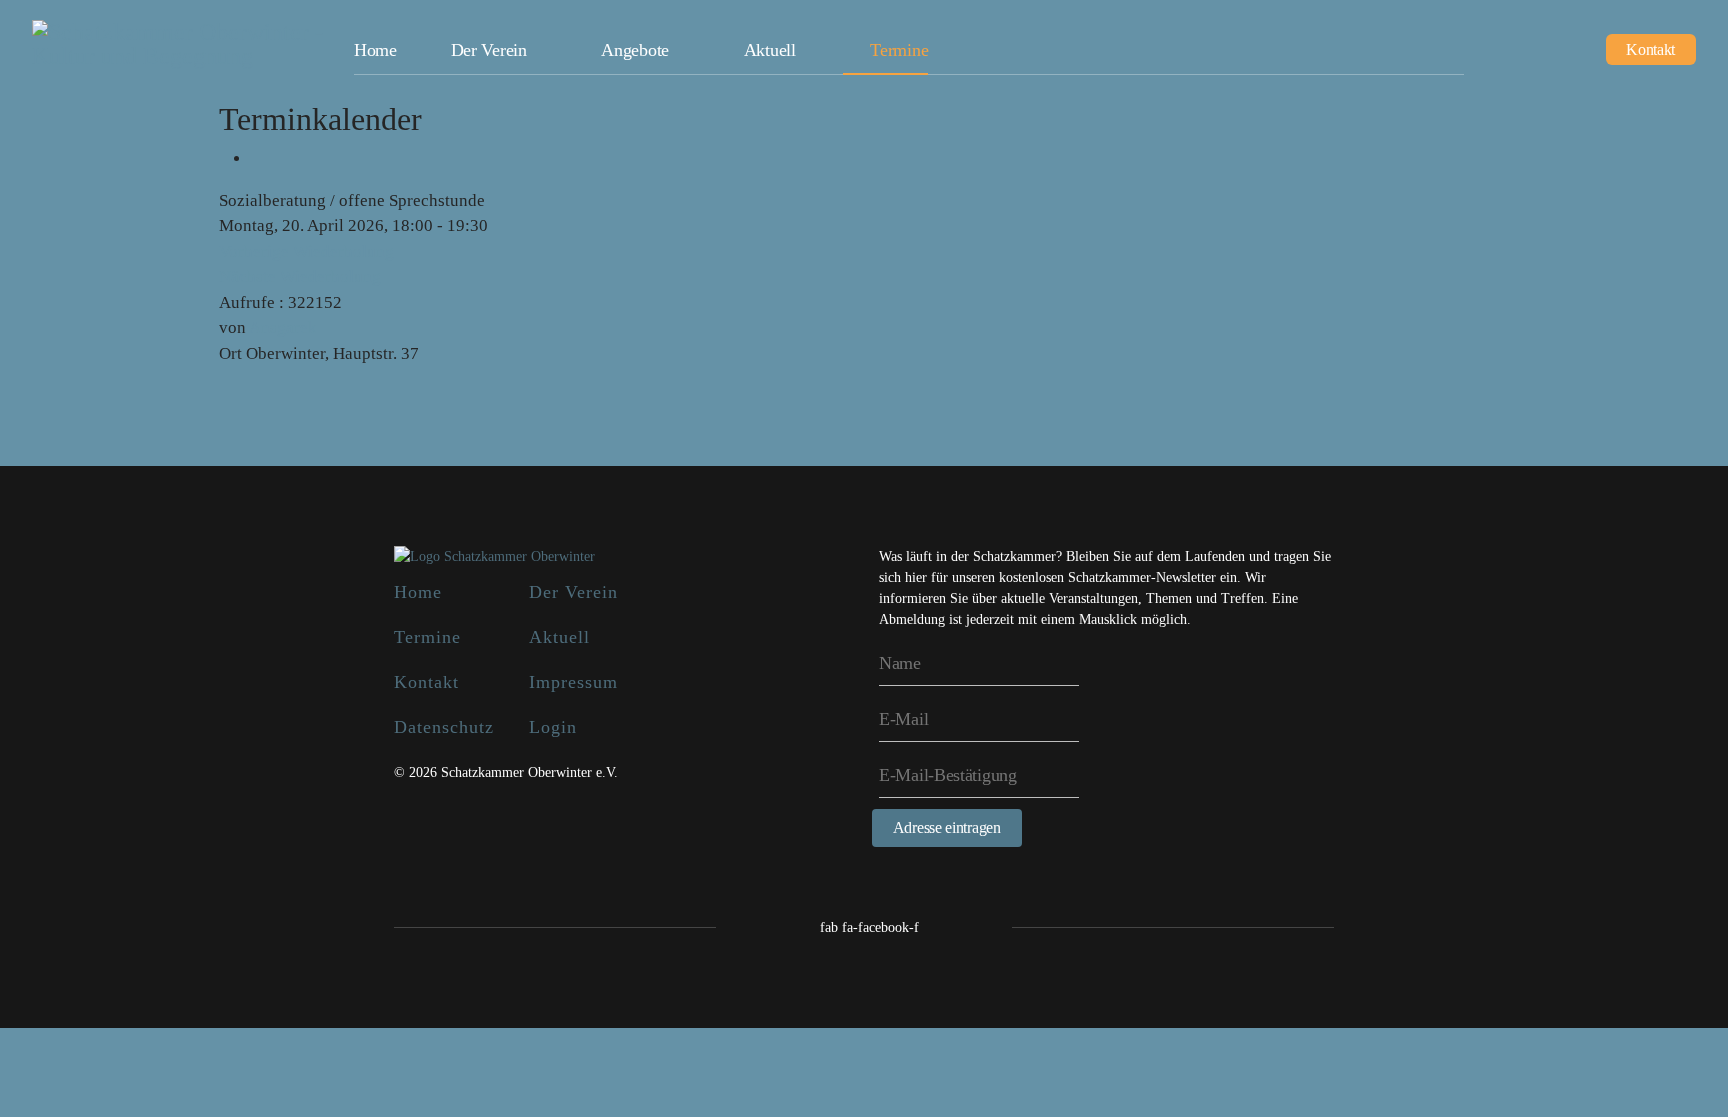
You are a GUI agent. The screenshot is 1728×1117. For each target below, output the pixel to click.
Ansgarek (283, 327)
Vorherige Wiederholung (306, 251)
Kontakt (1650, 49)
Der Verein (489, 50)
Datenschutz (444, 727)
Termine (899, 50)
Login (553, 727)
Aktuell (770, 50)
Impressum (573, 682)
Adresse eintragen (947, 827)
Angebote (635, 50)
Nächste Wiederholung (300, 276)
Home (375, 50)
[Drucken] (257, 158)
